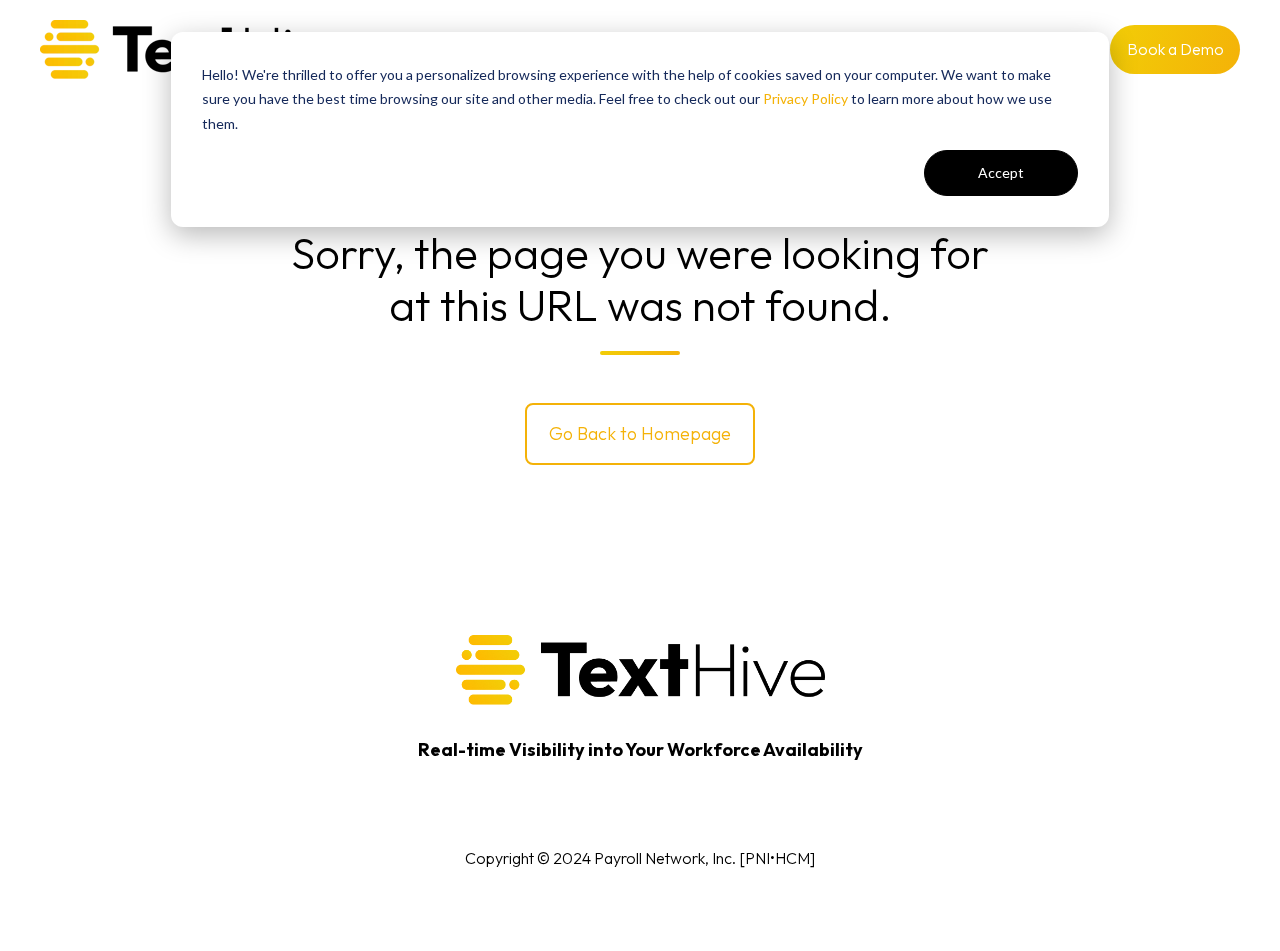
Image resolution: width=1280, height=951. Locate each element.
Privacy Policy (805, 98)
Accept (1001, 172)
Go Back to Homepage (640, 433)
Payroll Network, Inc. (665, 858)
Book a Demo (1175, 49)
